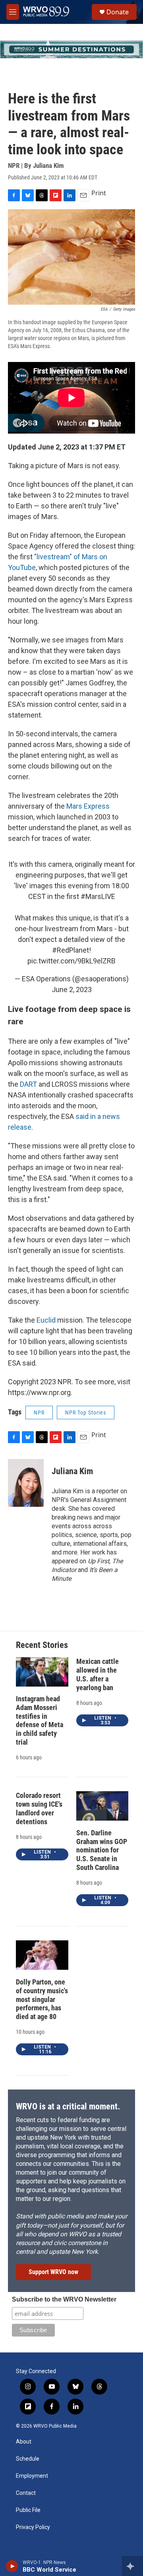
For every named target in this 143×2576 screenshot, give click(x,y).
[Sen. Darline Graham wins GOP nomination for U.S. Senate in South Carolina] (102, 1806)
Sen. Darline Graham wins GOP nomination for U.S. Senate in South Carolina (102, 1850)
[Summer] (71, 49)
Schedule (28, 2459)
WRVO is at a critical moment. (68, 2106)
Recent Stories (42, 1645)
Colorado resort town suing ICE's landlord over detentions (39, 1808)
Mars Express (88, 806)
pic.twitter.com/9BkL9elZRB (71, 961)
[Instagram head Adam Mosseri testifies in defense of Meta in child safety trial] (42, 1672)
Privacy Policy (33, 2527)
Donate (118, 12)
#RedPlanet (71, 950)
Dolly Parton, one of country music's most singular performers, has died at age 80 (42, 1999)
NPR (39, 1413)
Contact (26, 2493)
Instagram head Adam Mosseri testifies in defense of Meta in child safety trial (40, 1721)
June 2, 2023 (72, 989)
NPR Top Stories (86, 1413)
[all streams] (132, 2566)
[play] (12, 2566)
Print (99, 193)
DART (29, 1084)
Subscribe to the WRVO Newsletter (64, 2299)
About (24, 2442)
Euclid (47, 1320)
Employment (32, 2476)
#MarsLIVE (98, 896)
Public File (28, 2510)
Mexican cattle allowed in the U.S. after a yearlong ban (98, 1674)
